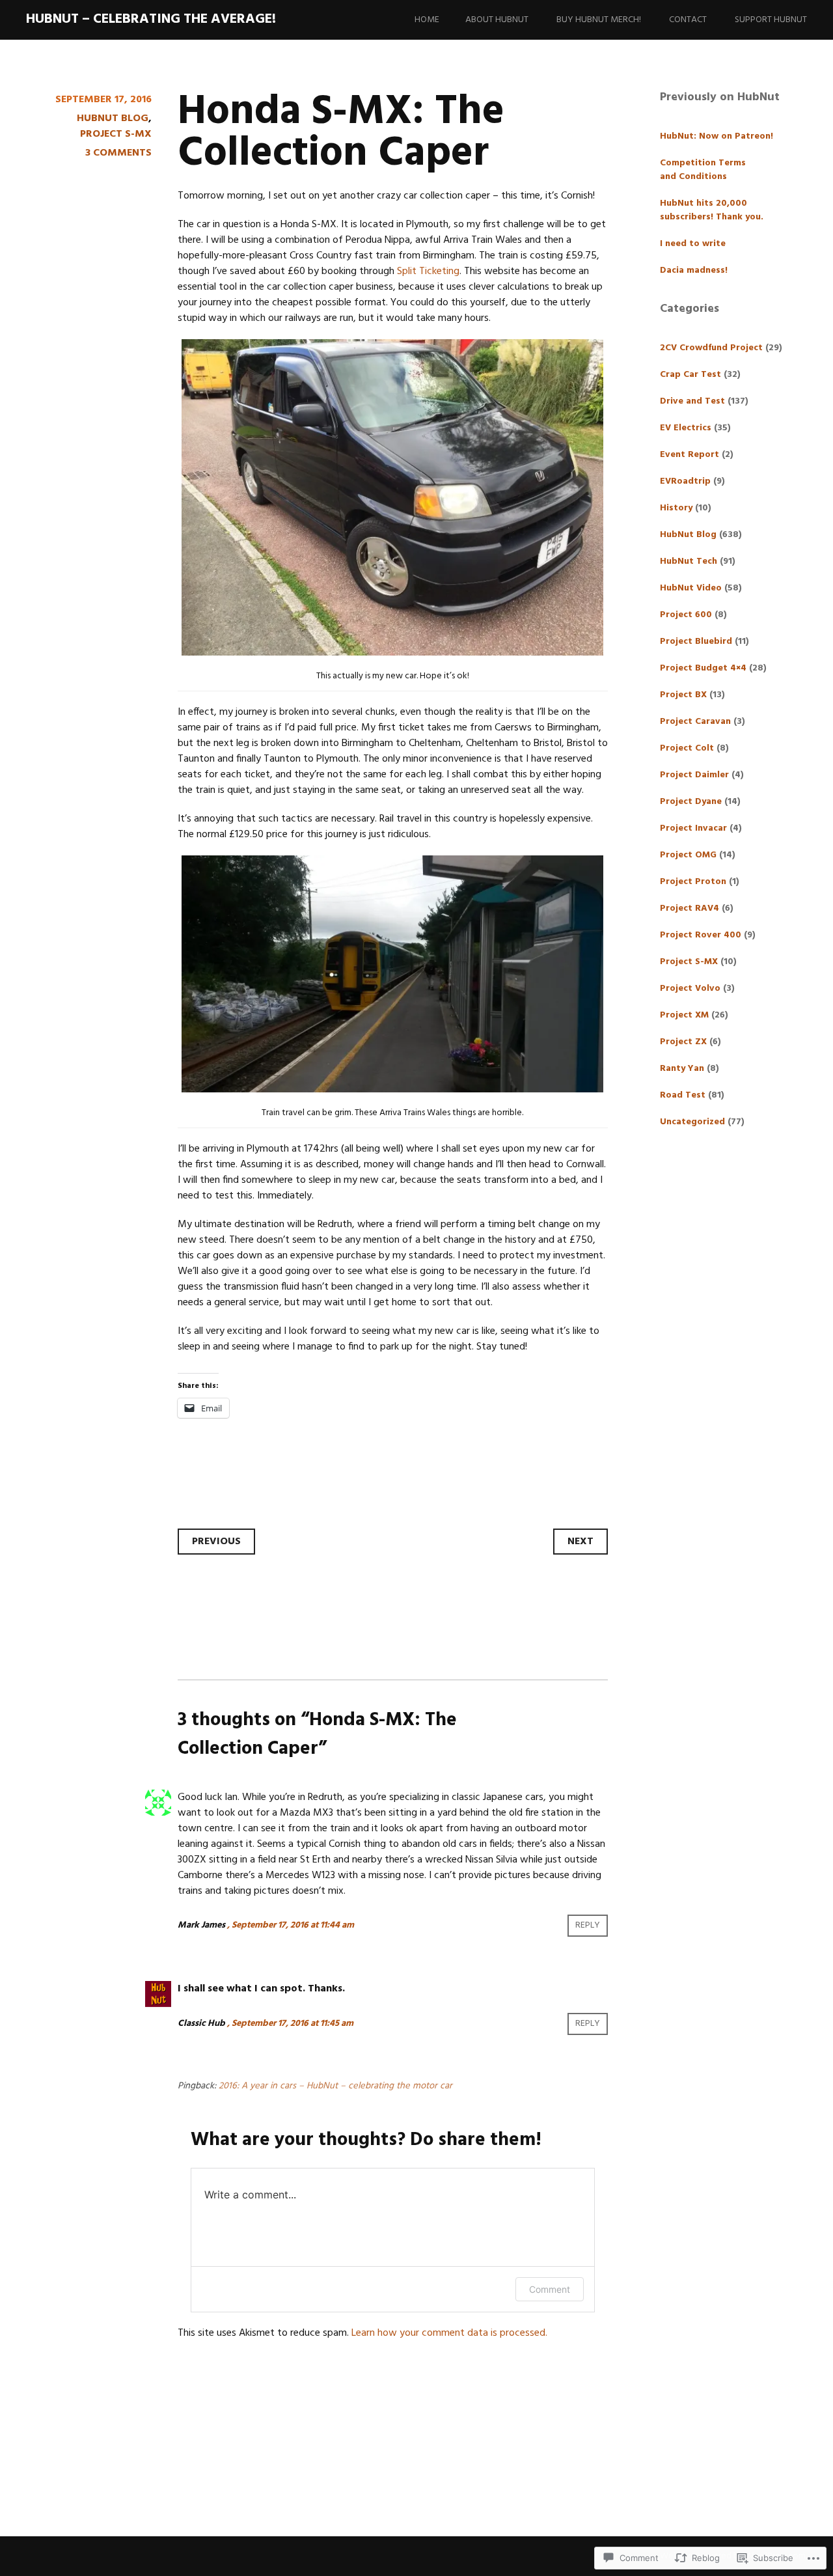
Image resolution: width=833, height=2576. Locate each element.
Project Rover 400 (701, 935)
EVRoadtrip (685, 481)
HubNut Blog (113, 118)
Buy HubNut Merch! (599, 20)
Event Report (690, 455)
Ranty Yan (682, 1069)
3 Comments (118, 153)
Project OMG (688, 855)
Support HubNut (771, 20)
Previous (216, 1542)
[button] (392, 497)
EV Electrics (686, 428)
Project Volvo (690, 989)
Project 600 (686, 615)
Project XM (684, 1015)
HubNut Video (691, 588)
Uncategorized (692, 1122)
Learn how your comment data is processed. (449, 2333)
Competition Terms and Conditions (703, 170)
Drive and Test (692, 401)
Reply (588, 1925)
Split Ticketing (428, 271)
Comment (550, 2289)
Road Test (683, 1095)
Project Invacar (693, 828)
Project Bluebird (696, 642)
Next (580, 1542)
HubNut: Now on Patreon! (717, 136)
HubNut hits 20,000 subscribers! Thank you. (712, 210)
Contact (688, 20)
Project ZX (683, 1042)
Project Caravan (695, 722)
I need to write (693, 244)
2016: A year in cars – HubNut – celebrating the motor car (335, 2086)
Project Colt (687, 748)
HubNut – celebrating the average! (151, 19)
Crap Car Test (690, 375)
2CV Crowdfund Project (711, 348)
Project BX (683, 695)
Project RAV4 (690, 908)
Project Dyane (691, 802)
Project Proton (693, 882)
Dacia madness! (694, 270)
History (676, 508)
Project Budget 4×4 (703, 668)
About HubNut (497, 20)
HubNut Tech (689, 561)
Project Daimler (694, 775)
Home (427, 20)
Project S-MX (116, 134)
